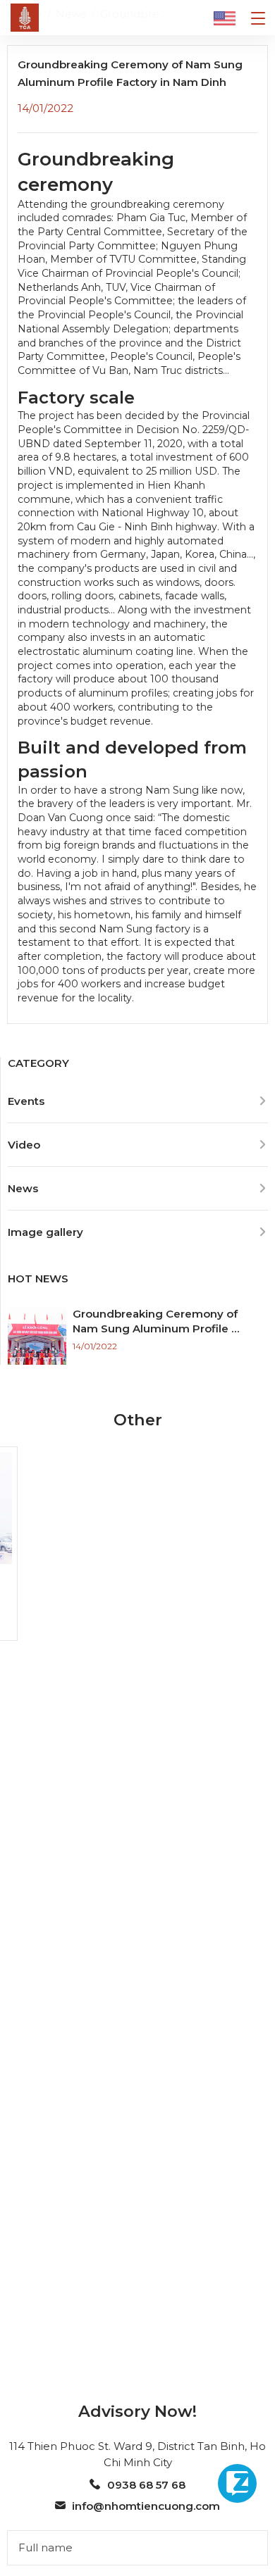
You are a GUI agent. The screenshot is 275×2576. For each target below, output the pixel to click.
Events (26, 1101)
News (23, 1188)
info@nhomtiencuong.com (146, 2506)
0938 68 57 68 (146, 2485)
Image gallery (45, 1232)
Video (24, 1145)
